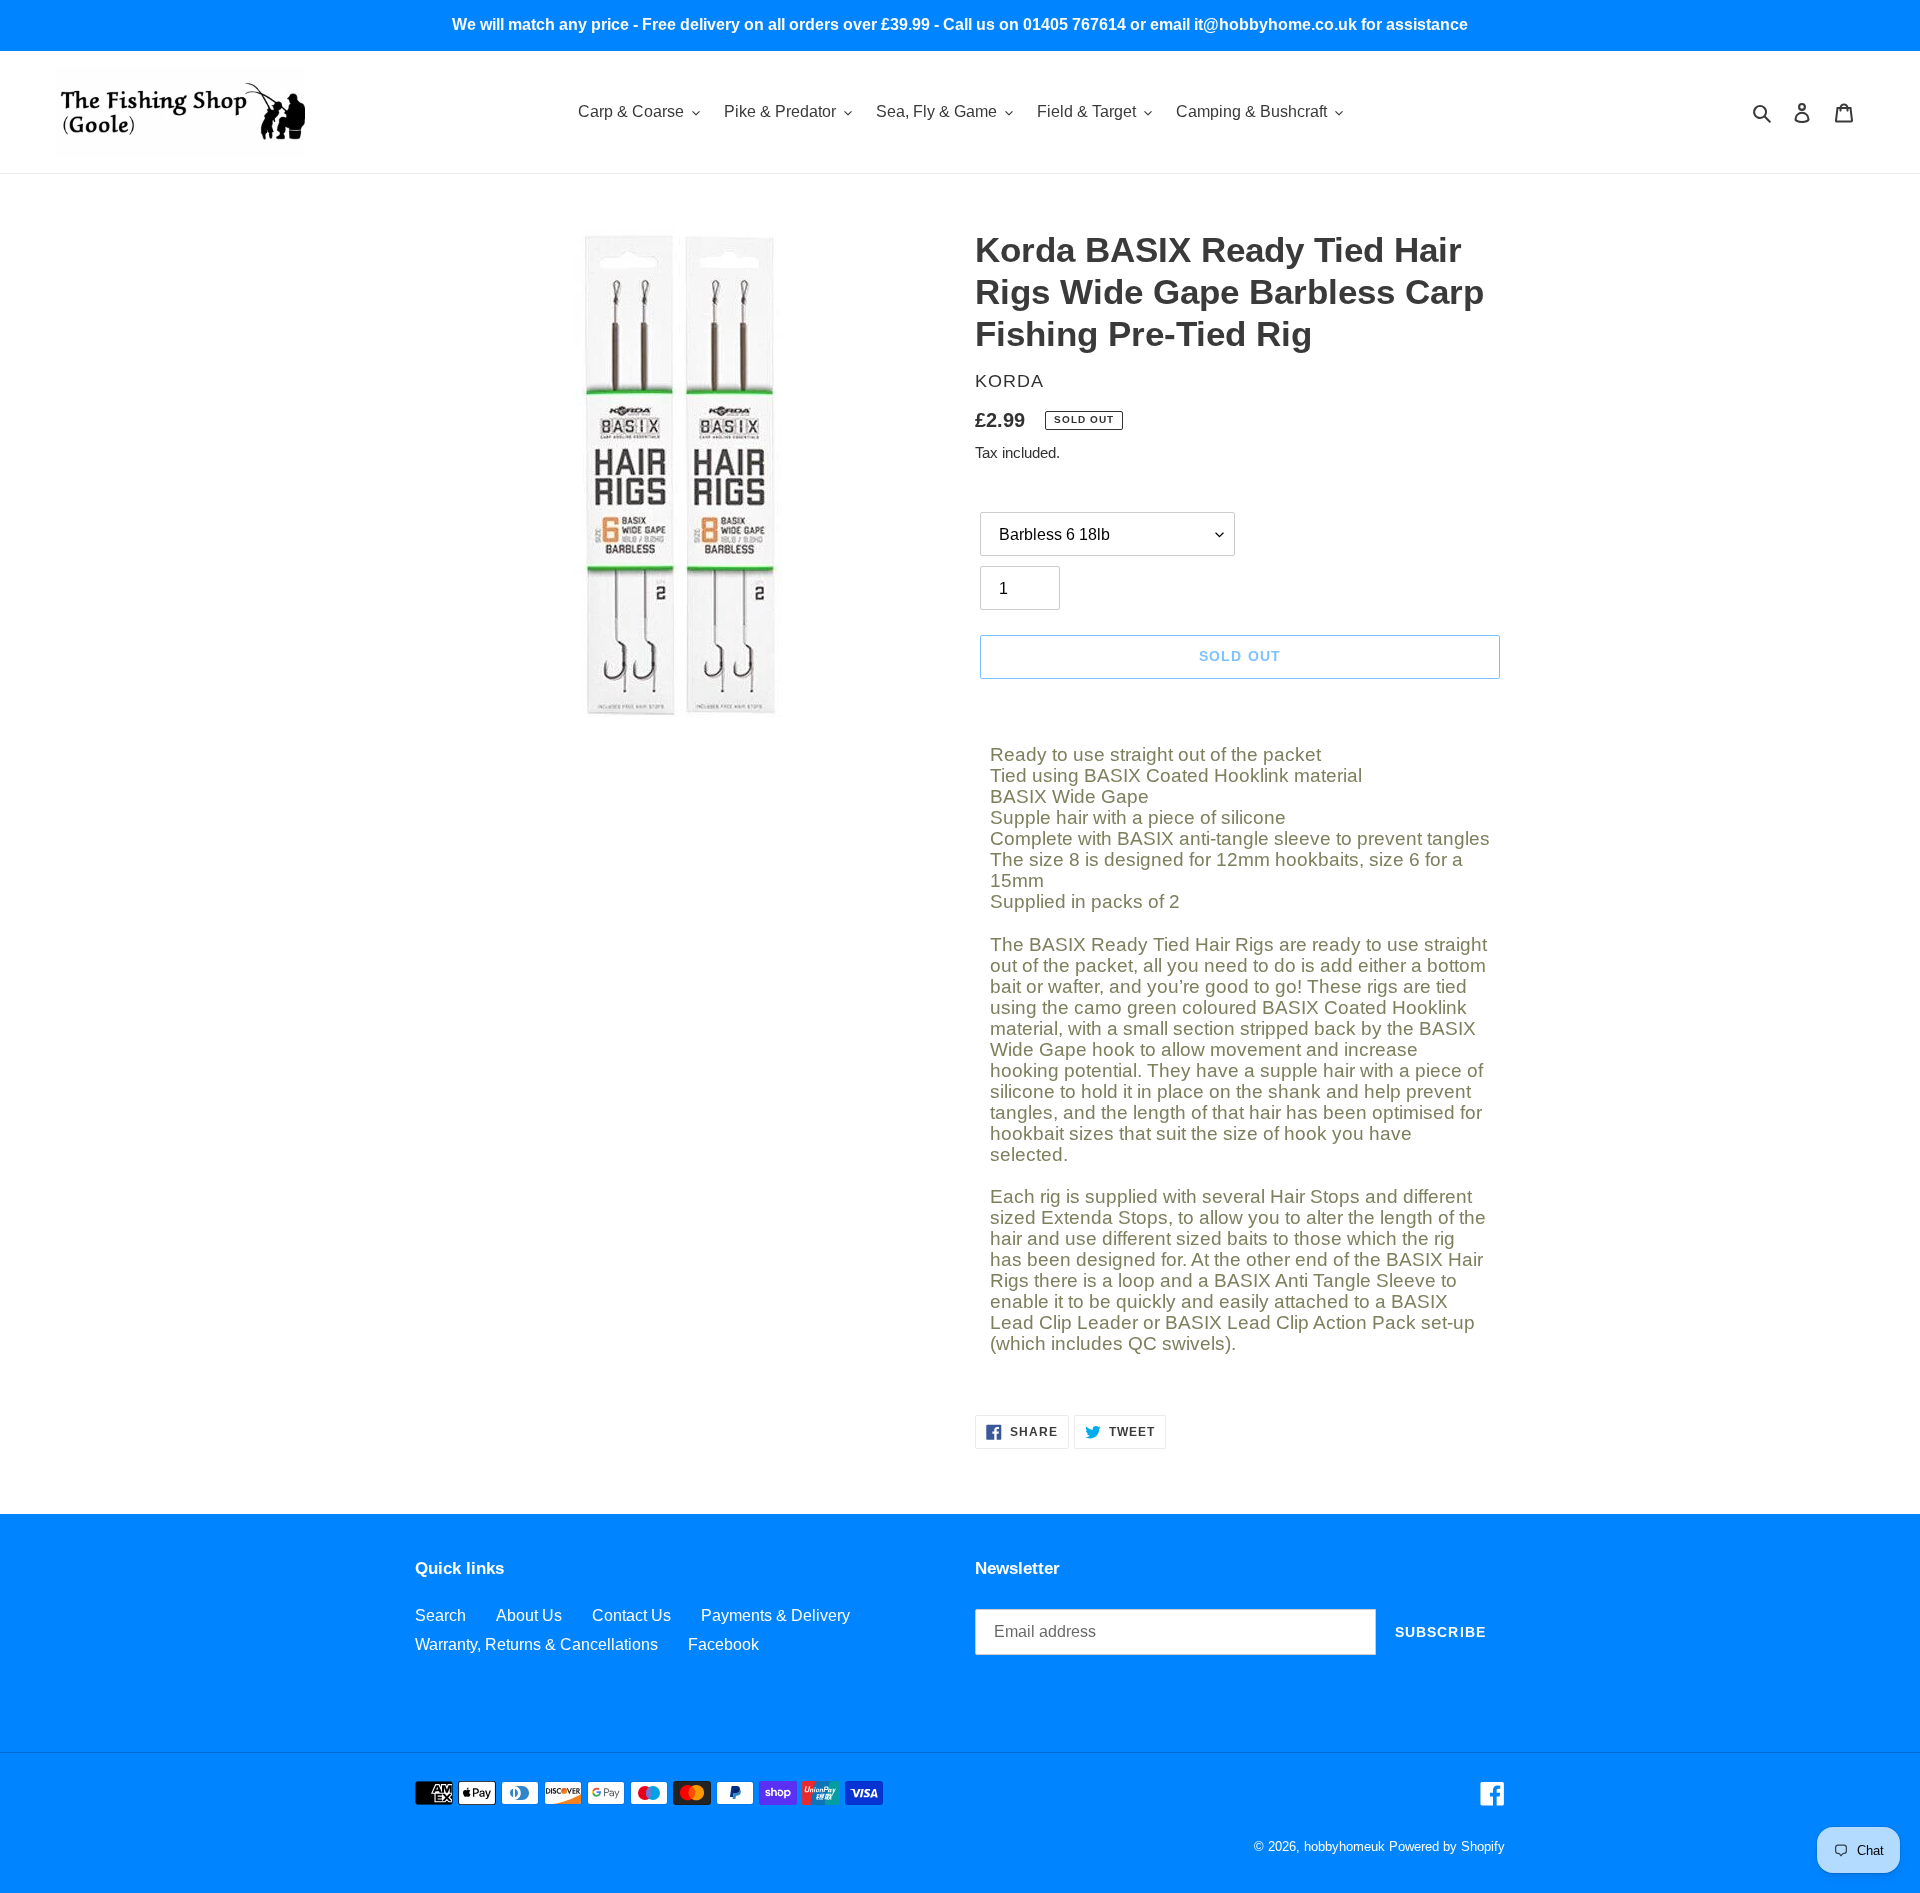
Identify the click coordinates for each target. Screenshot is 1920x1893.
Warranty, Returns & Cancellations (536, 1644)
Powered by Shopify (1447, 1846)
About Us (529, 1615)
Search (440, 1615)
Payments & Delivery (775, 1615)
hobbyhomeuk (1344, 1846)
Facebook (723, 1644)
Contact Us (631, 1615)
